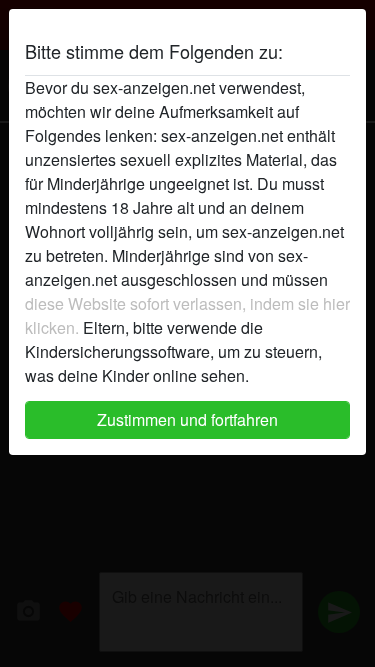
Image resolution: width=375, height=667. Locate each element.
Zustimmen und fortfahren (187, 419)
